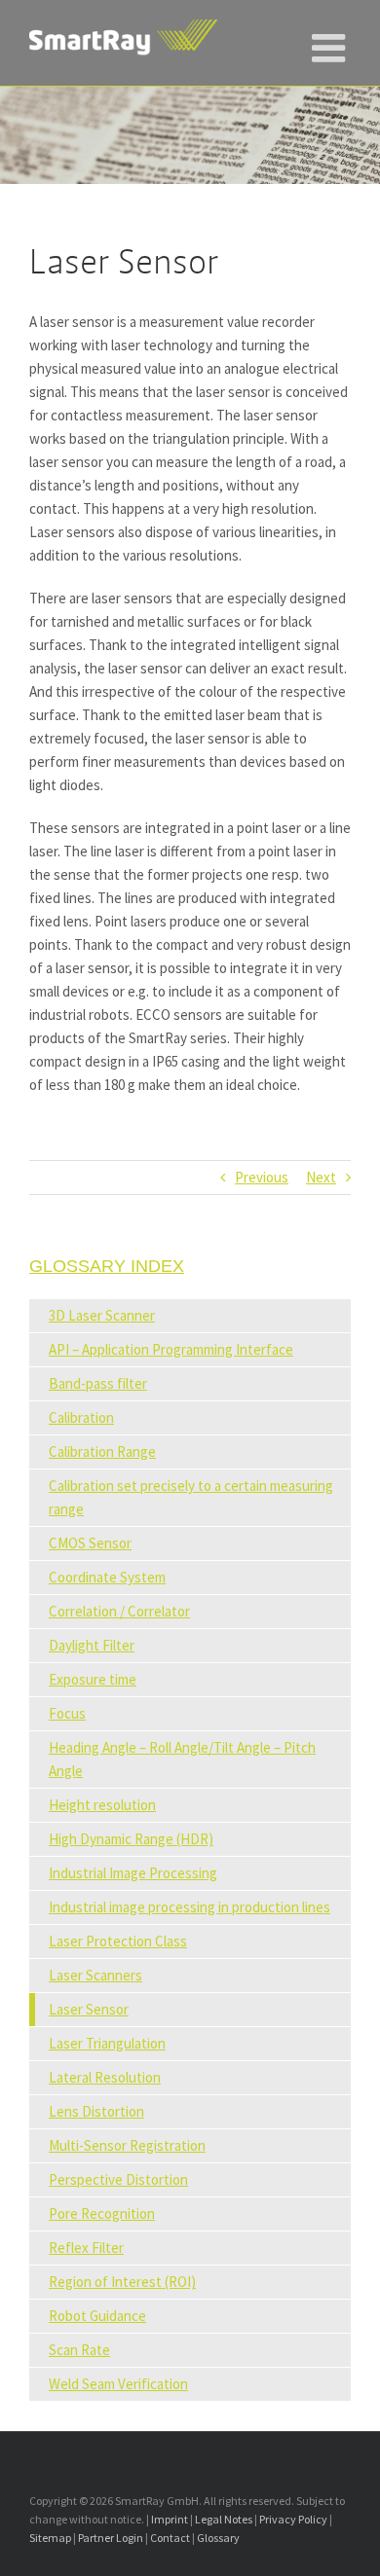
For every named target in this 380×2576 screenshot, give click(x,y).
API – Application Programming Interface (171, 1349)
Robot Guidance (97, 2316)
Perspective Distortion (118, 2179)
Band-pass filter (98, 1383)
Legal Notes (224, 2519)
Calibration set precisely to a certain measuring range (191, 1497)
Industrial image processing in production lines (190, 1907)
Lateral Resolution (105, 2077)
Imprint (170, 2519)
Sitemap (50, 2538)
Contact (170, 2538)
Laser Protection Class (118, 1941)
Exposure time (93, 1679)
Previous (262, 1177)
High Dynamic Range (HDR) (131, 1839)
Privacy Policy (293, 2519)
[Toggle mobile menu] (331, 39)
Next (321, 1177)
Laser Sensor (89, 2009)
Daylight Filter (92, 1645)
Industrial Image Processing (133, 1873)
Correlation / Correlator (119, 1611)
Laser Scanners (95, 1975)
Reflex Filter (86, 2248)
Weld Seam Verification (118, 2384)
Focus (67, 1713)
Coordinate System (107, 1577)
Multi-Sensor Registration (127, 2145)
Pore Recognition (102, 2213)
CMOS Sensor (90, 1543)
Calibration (81, 1417)
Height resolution (102, 1805)
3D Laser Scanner (102, 1315)
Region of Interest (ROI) (122, 2282)
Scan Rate (79, 2350)
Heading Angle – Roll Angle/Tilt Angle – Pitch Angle (182, 1759)
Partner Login (111, 2538)
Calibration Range (102, 1451)
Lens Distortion (96, 2111)
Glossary (218, 2538)
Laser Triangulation (107, 2043)
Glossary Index (107, 1266)
